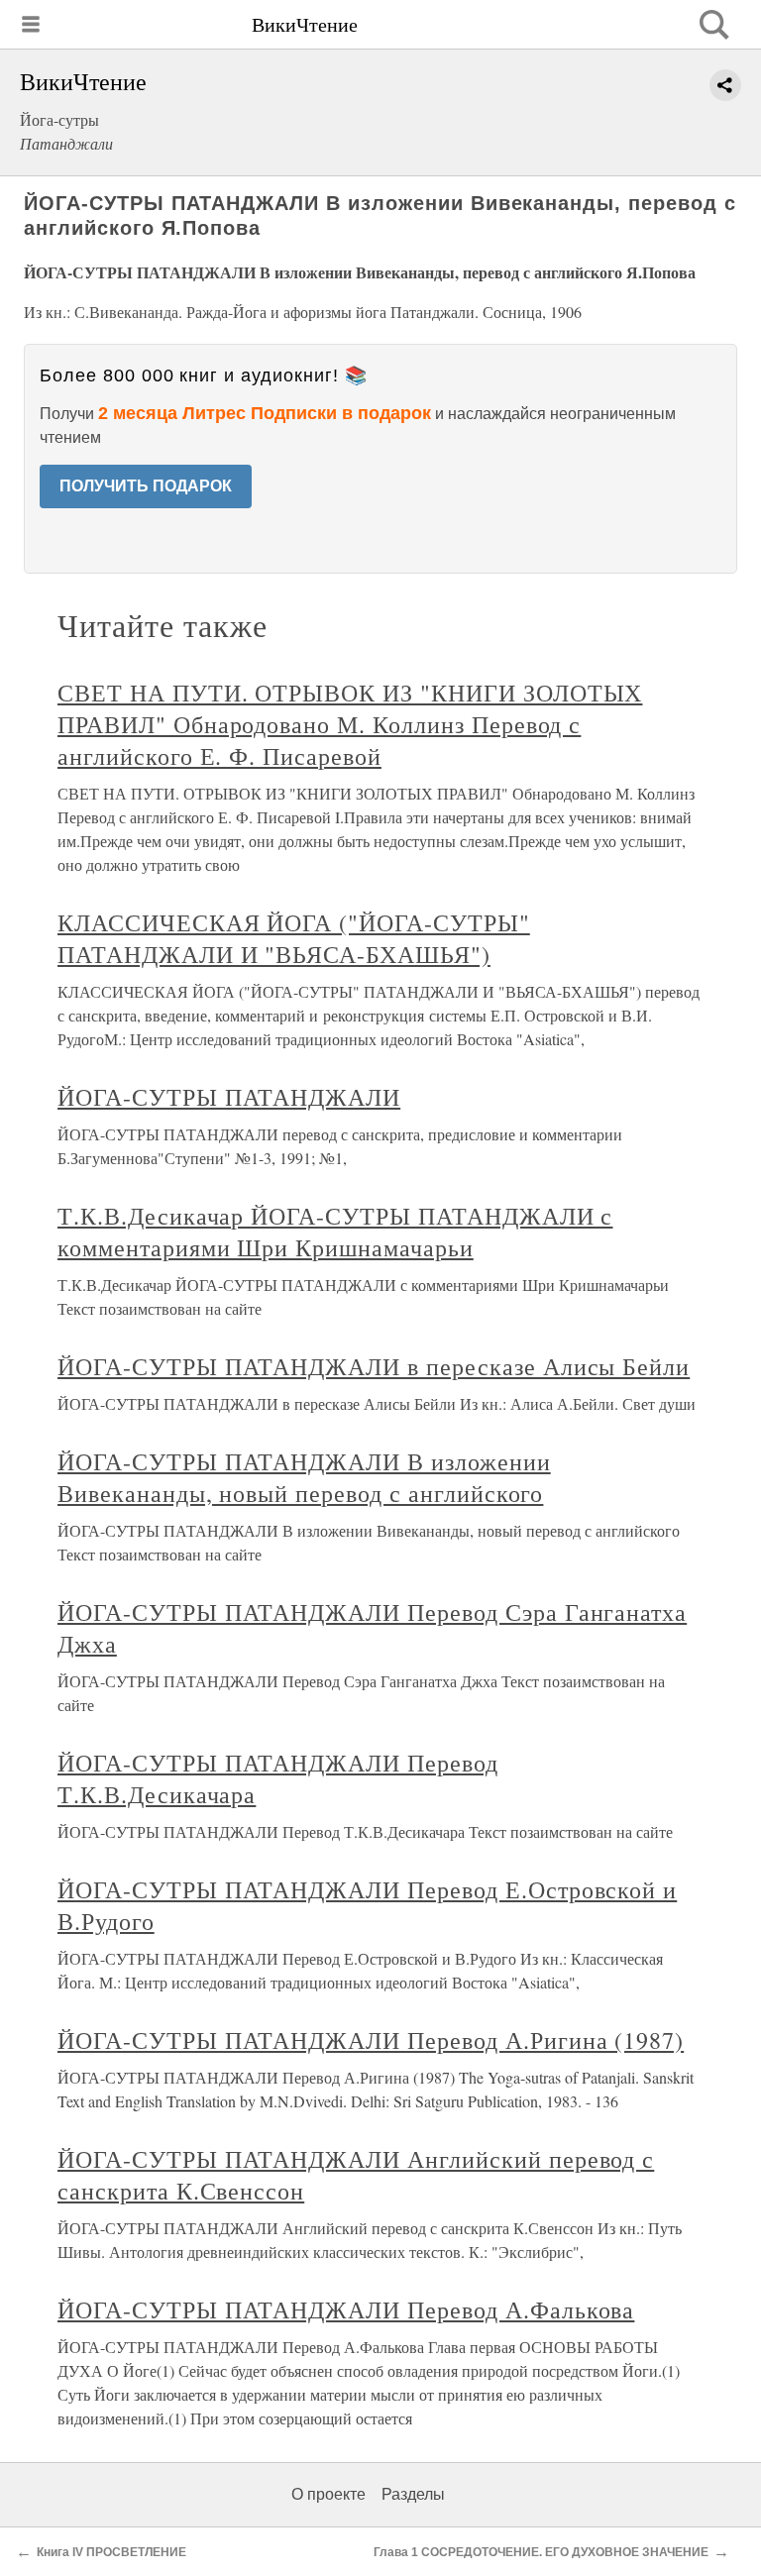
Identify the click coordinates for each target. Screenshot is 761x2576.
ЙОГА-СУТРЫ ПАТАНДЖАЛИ (229, 1097)
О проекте (328, 2494)
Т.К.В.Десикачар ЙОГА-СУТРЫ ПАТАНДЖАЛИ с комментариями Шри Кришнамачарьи (335, 1232)
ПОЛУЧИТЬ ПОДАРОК (146, 486)
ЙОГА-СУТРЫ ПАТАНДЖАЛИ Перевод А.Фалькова (346, 2309)
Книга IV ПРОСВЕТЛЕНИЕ (111, 2552)
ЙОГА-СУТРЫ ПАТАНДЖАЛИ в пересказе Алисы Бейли (374, 1366)
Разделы (413, 2494)
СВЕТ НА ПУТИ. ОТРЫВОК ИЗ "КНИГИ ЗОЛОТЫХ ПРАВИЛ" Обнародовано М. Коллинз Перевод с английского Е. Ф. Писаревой (350, 724)
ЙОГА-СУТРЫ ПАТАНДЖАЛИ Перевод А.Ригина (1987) (371, 2040)
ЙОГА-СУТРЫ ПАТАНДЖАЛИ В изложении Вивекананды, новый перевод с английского (304, 1477)
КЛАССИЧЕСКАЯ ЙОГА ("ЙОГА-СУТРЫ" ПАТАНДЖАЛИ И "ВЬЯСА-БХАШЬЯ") (294, 938)
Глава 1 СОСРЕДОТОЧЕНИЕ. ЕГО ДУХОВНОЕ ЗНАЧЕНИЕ (541, 2552)
